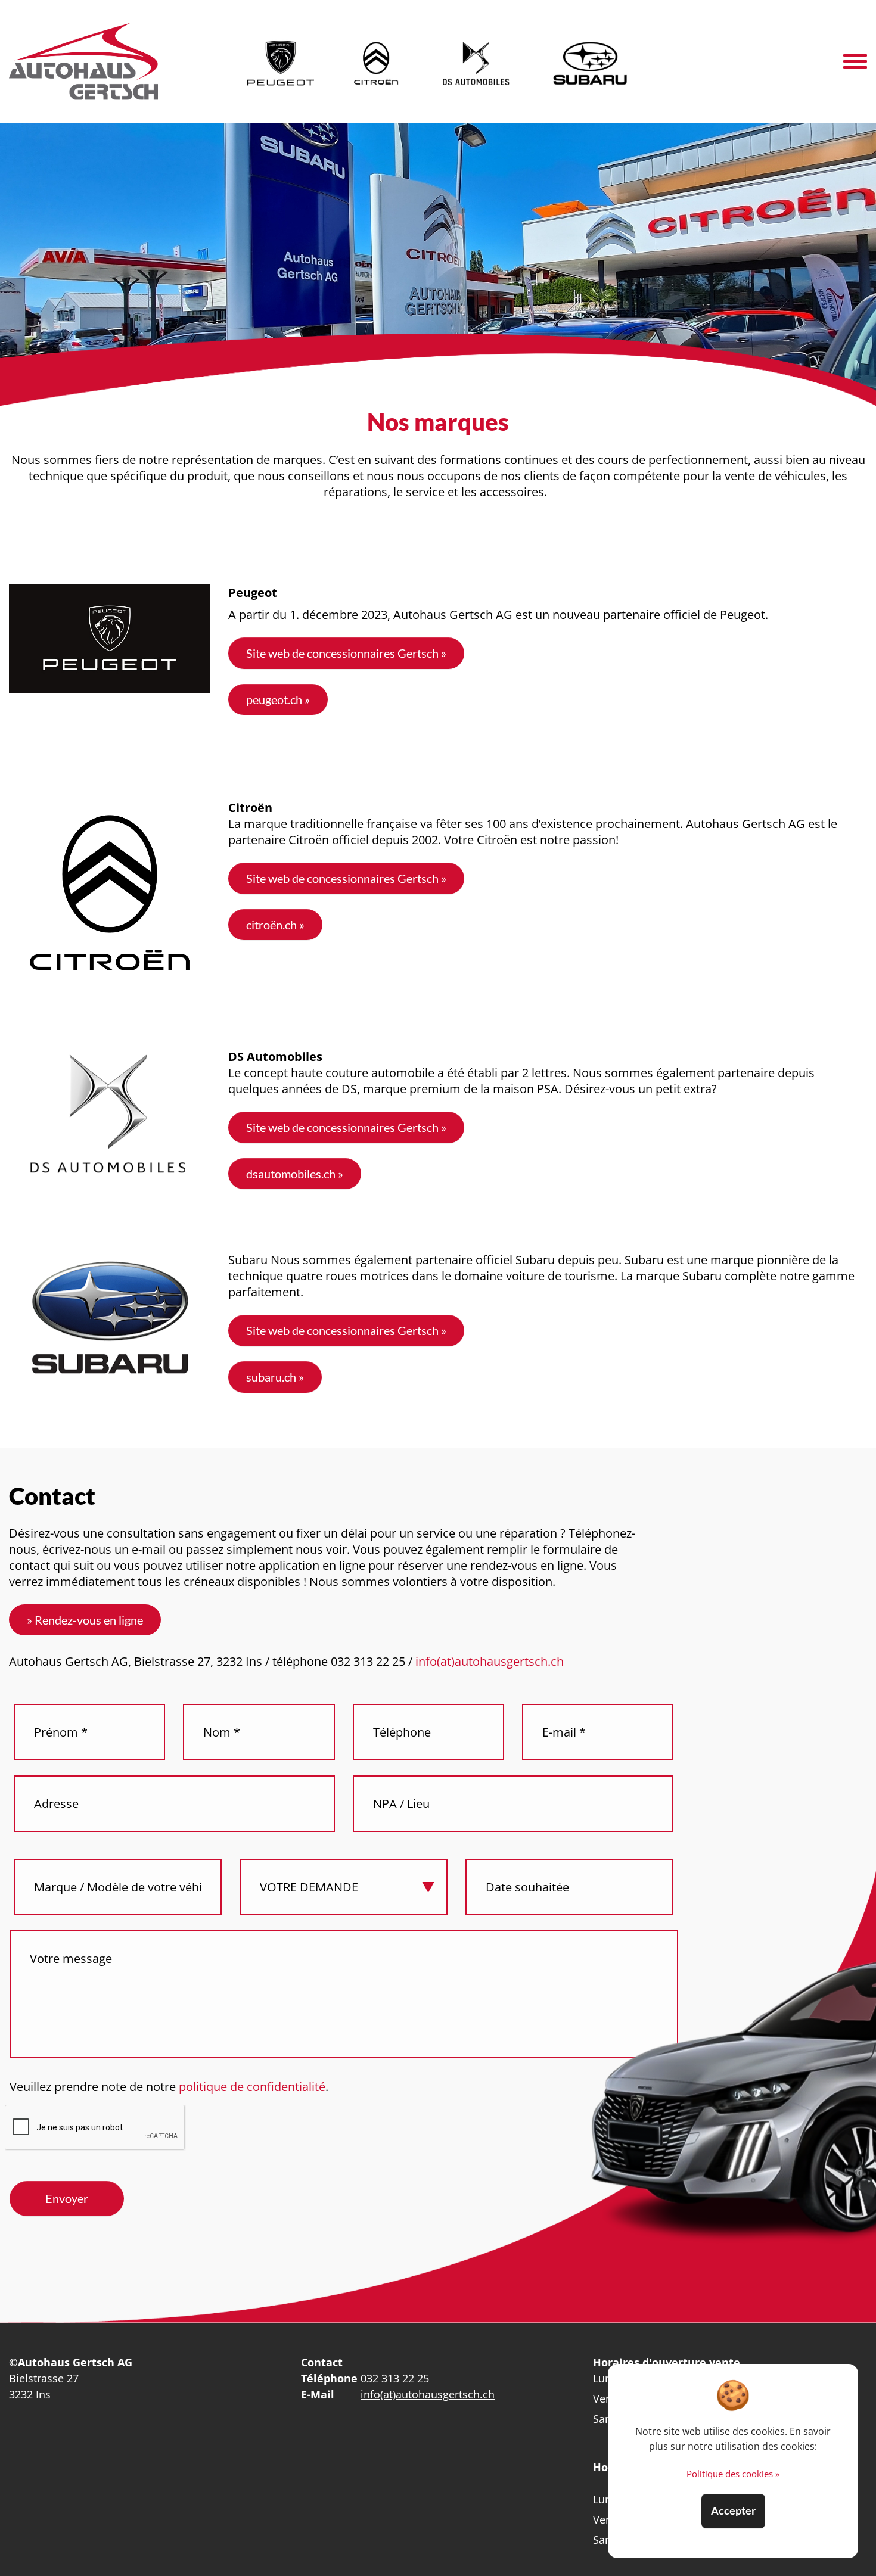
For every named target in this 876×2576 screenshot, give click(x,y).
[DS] (476, 61)
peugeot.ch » (278, 699)
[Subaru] (590, 61)
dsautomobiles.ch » (295, 1174)
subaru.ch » (275, 1377)
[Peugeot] (281, 61)
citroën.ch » (275, 925)
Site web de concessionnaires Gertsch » (346, 653)
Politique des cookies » (733, 2474)
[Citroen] (377, 61)
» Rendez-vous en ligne (85, 1620)
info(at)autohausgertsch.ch (490, 1661)
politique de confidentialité (251, 2087)
